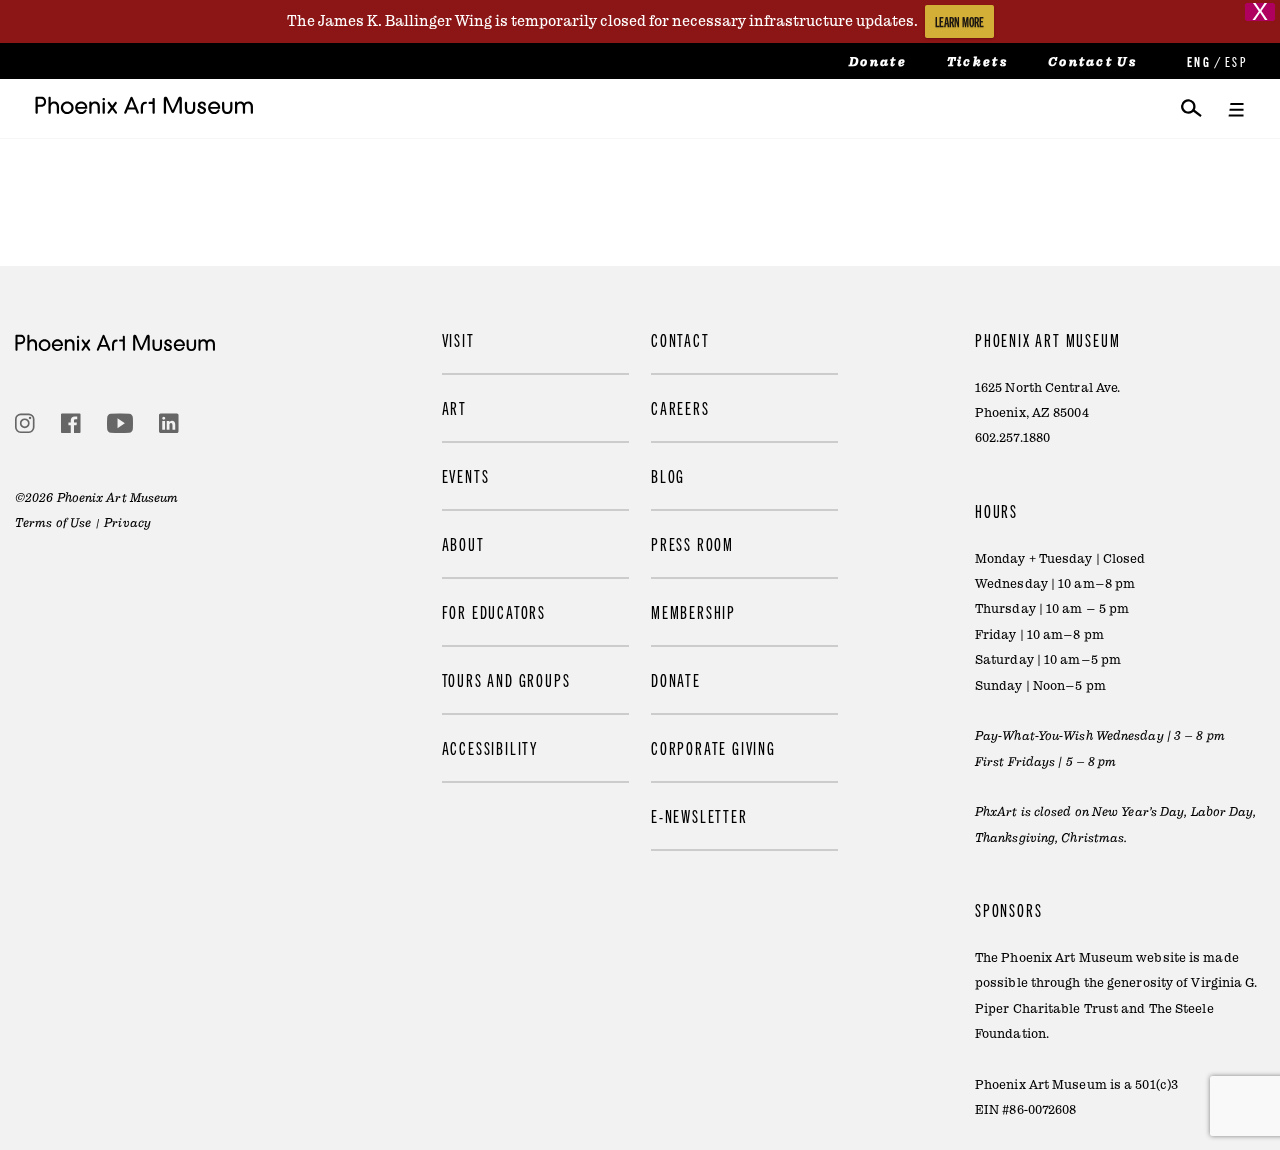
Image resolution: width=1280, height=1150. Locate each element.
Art (454, 407)
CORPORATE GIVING (713, 747)
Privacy (127, 523)
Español (1235, 61)
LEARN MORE (959, 21)
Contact (680, 339)
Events (466, 475)
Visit (458, 339)
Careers (680, 407)
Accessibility (490, 747)
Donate (878, 62)
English (1197, 61)
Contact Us (1092, 62)
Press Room (692, 543)
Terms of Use (53, 523)
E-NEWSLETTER (699, 815)
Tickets (977, 62)
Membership (693, 611)
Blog (668, 475)
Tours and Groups (506, 679)
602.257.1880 (1012, 438)
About (463, 543)
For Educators (494, 611)
